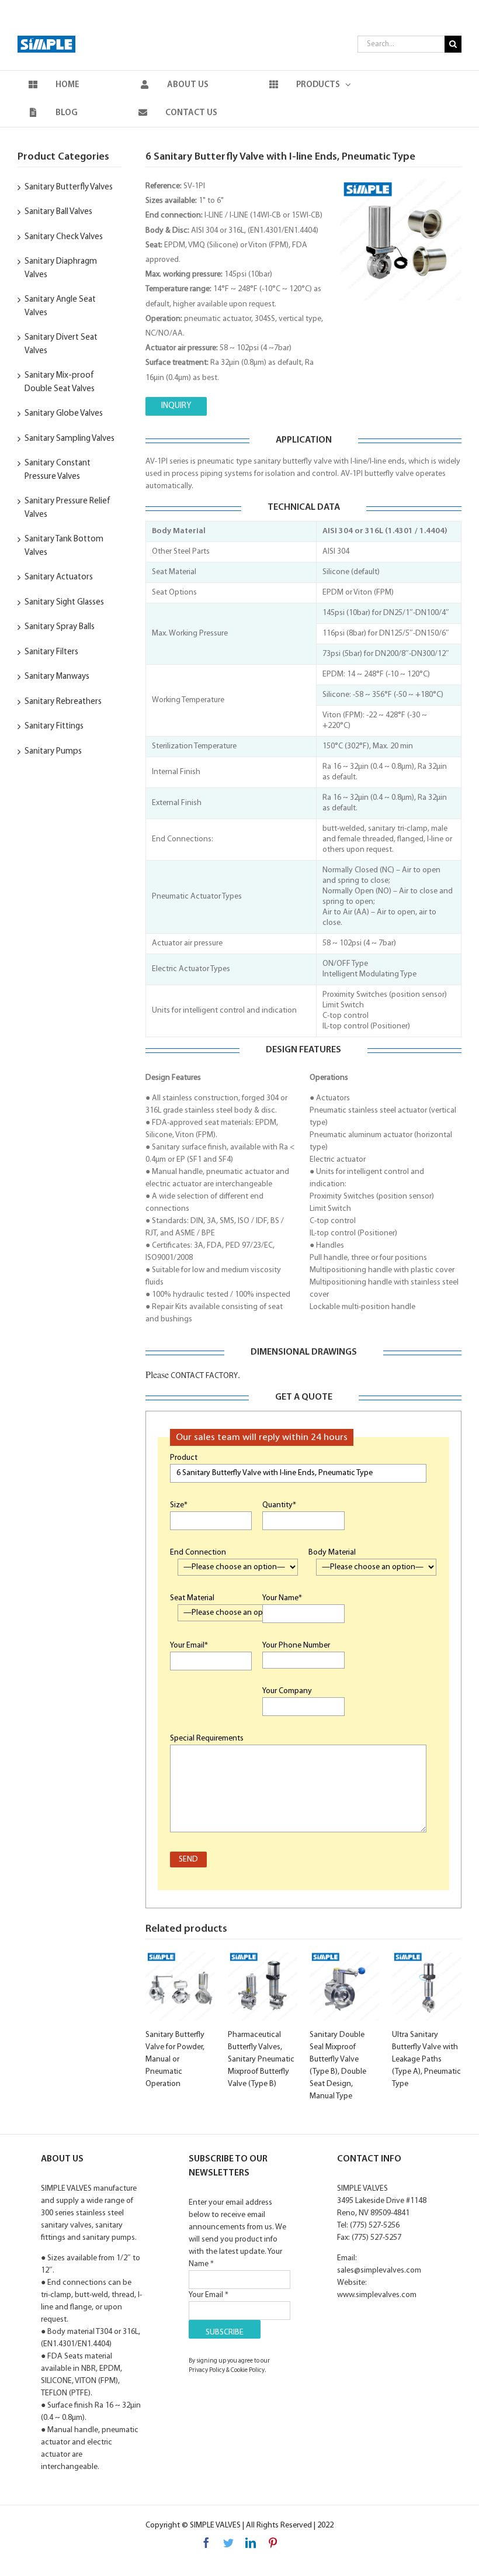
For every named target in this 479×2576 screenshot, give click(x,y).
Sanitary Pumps (53, 752)
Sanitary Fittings (54, 726)
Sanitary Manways (57, 677)
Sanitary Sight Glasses (64, 602)
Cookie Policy (248, 2370)
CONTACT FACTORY (203, 1376)
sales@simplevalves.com (379, 2271)
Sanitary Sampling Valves (70, 439)
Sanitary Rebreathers (63, 702)
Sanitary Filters (51, 652)
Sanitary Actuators (59, 577)
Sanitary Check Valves (64, 237)
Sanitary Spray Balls (60, 627)
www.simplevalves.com (377, 2295)
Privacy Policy (207, 2370)
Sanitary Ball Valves (58, 212)
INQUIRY (176, 406)
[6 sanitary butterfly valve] (401, 240)
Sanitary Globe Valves (64, 414)
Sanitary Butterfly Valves (69, 187)
